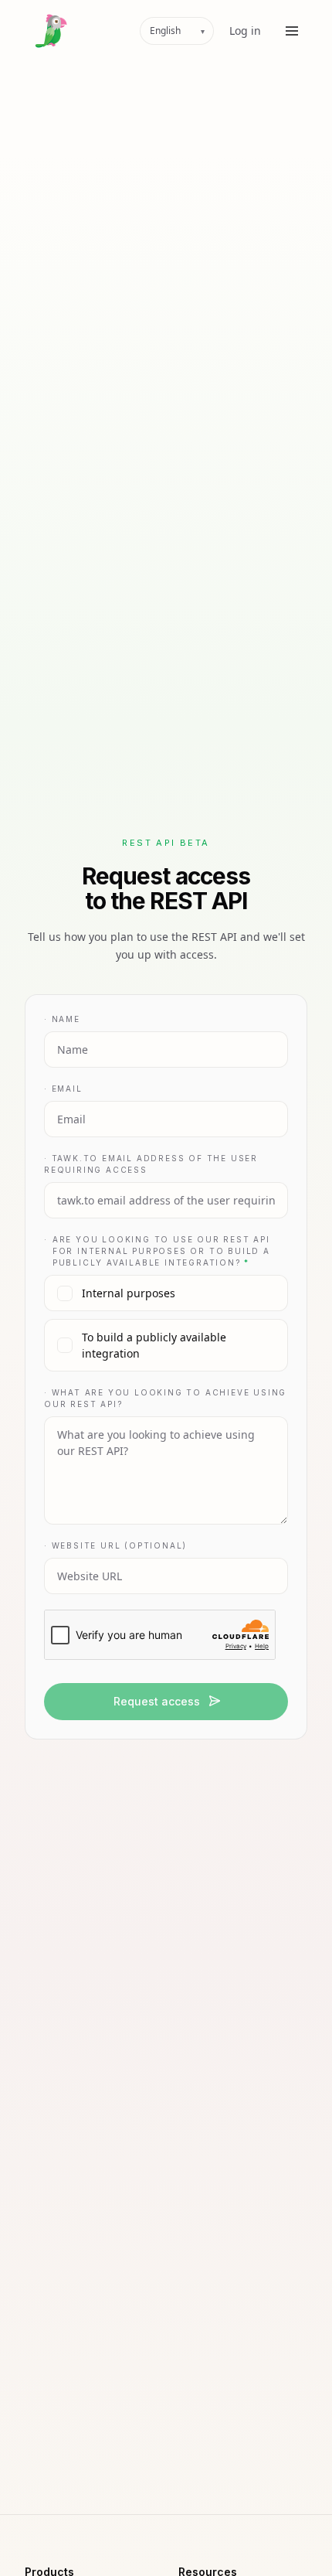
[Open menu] (292, 31)
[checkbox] (166, 1293)
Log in (245, 31)
